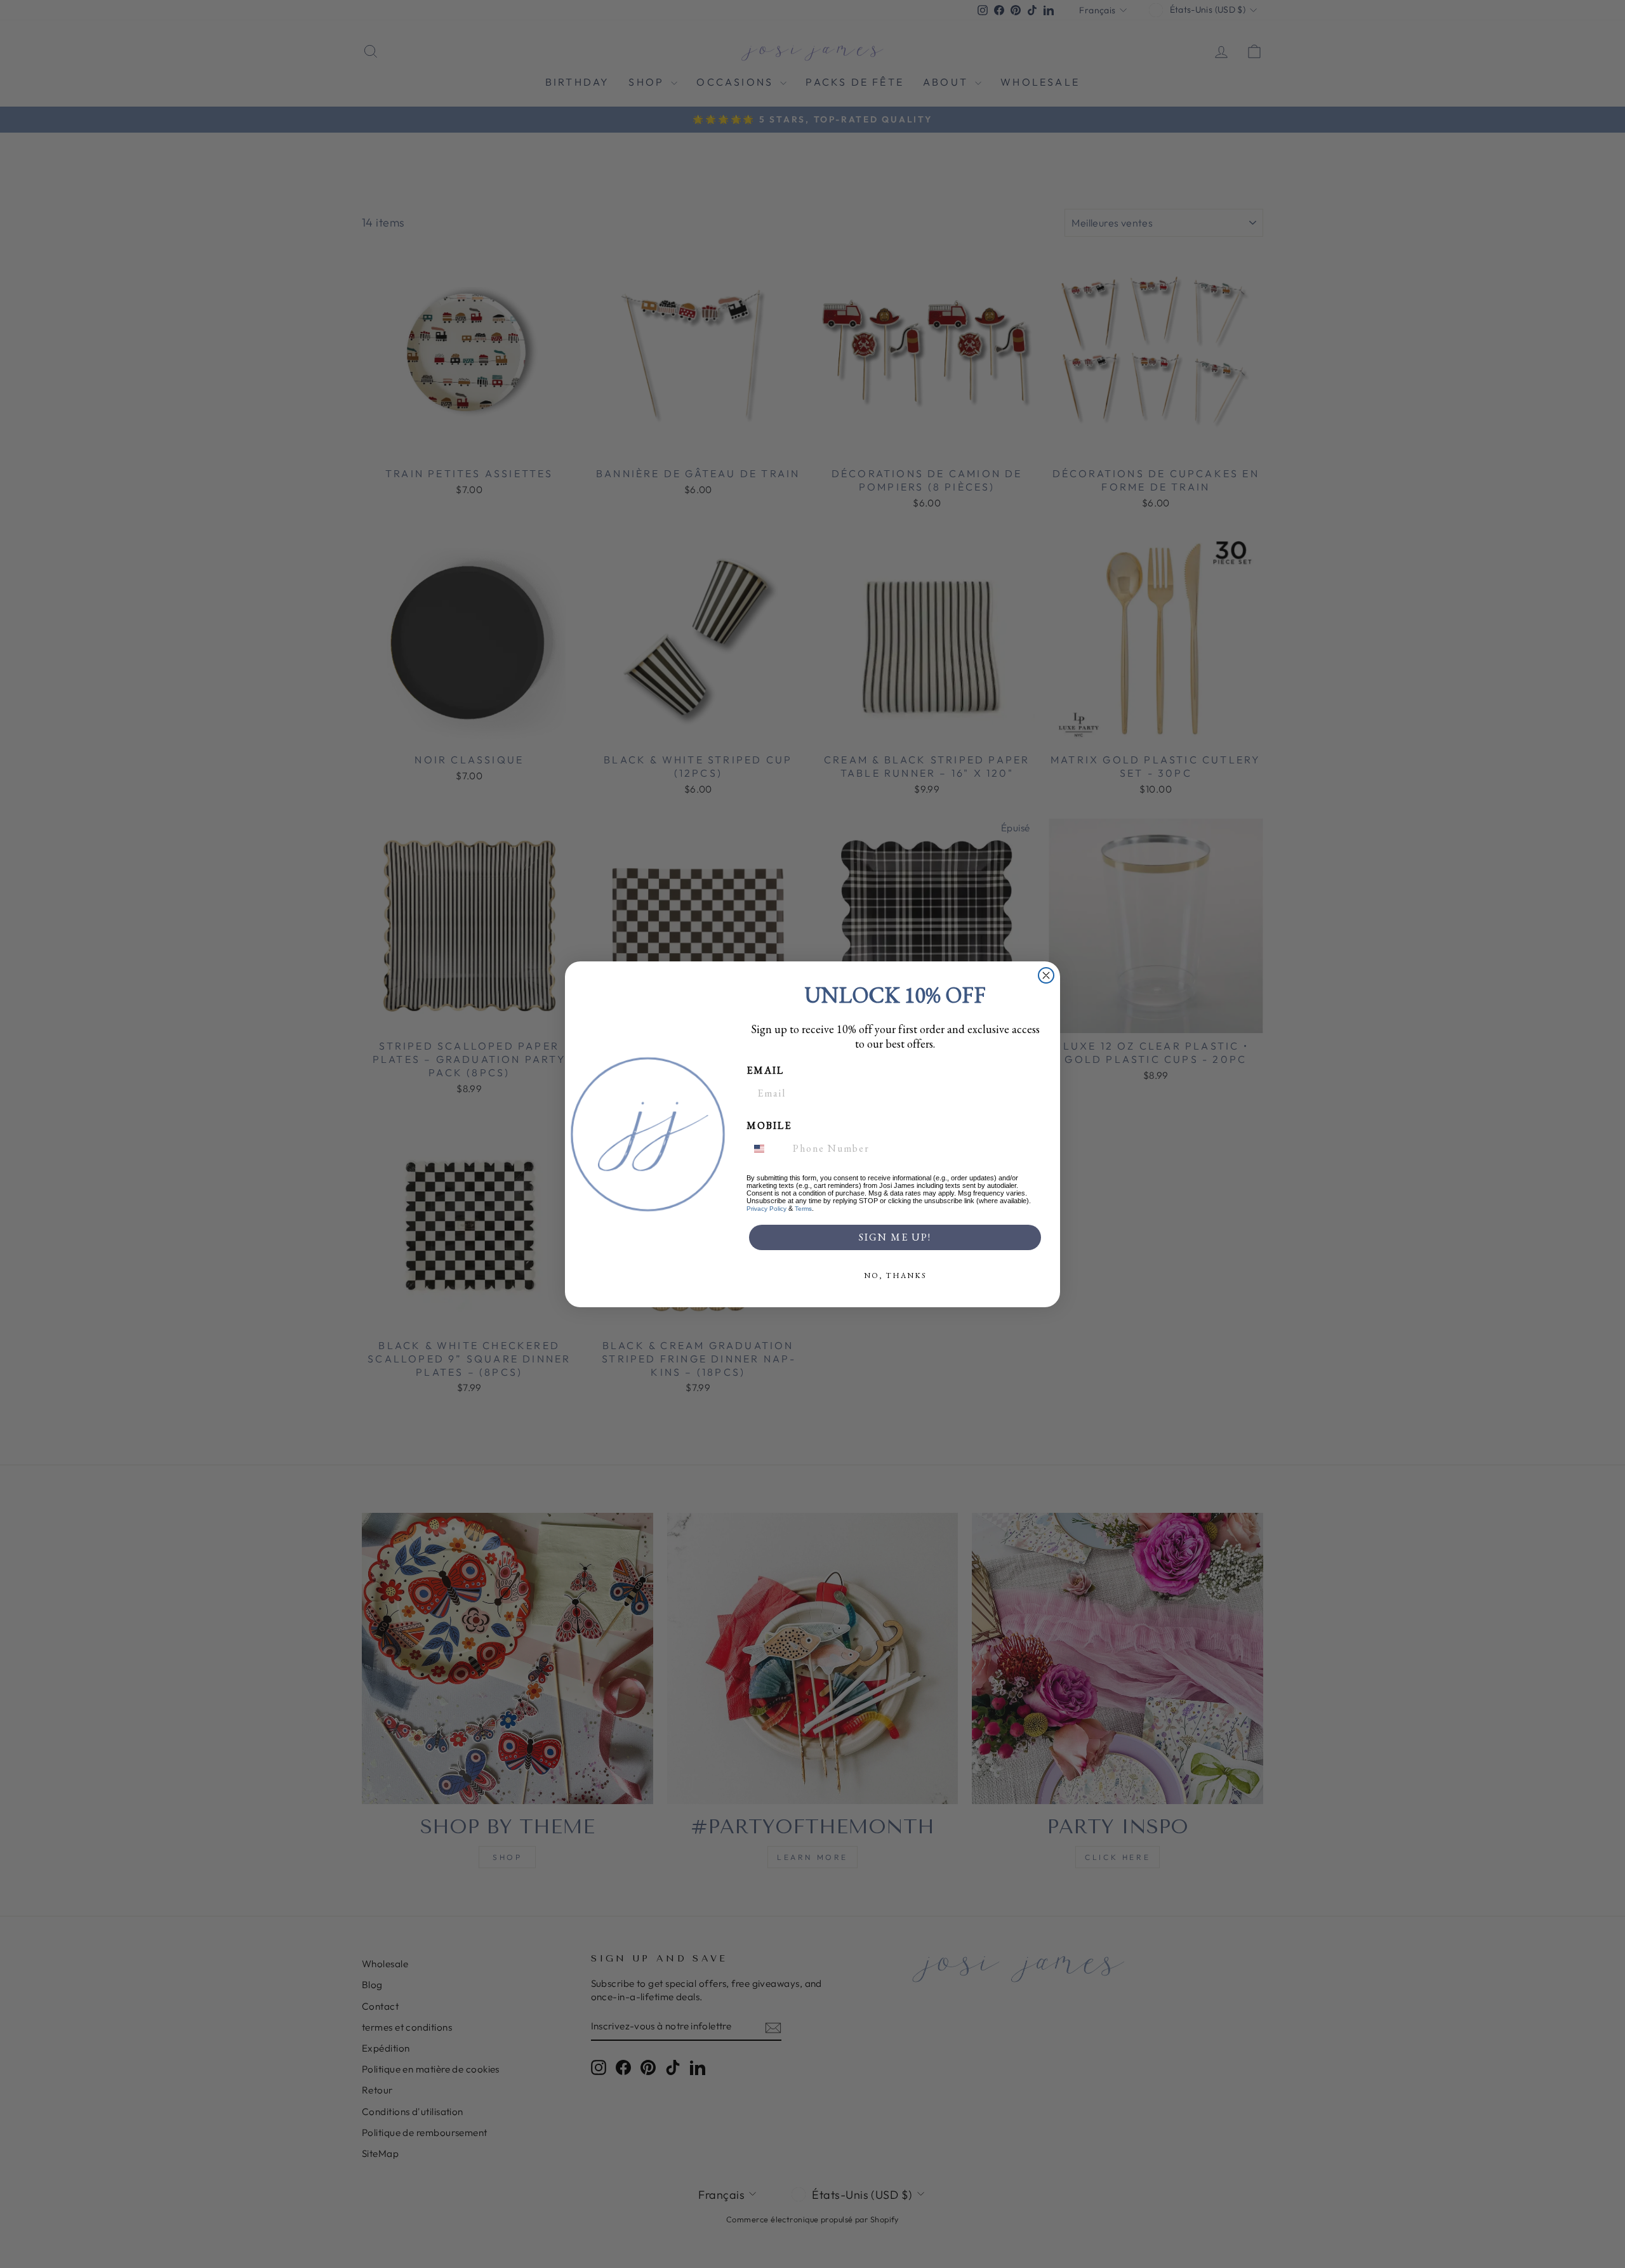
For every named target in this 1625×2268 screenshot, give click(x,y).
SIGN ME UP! (895, 1237)
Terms (803, 1209)
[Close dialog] (1046, 975)
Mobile (769, 1125)
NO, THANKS (895, 1276)
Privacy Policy (766, 1209)
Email (765, 1070)
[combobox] (767, 1149)
